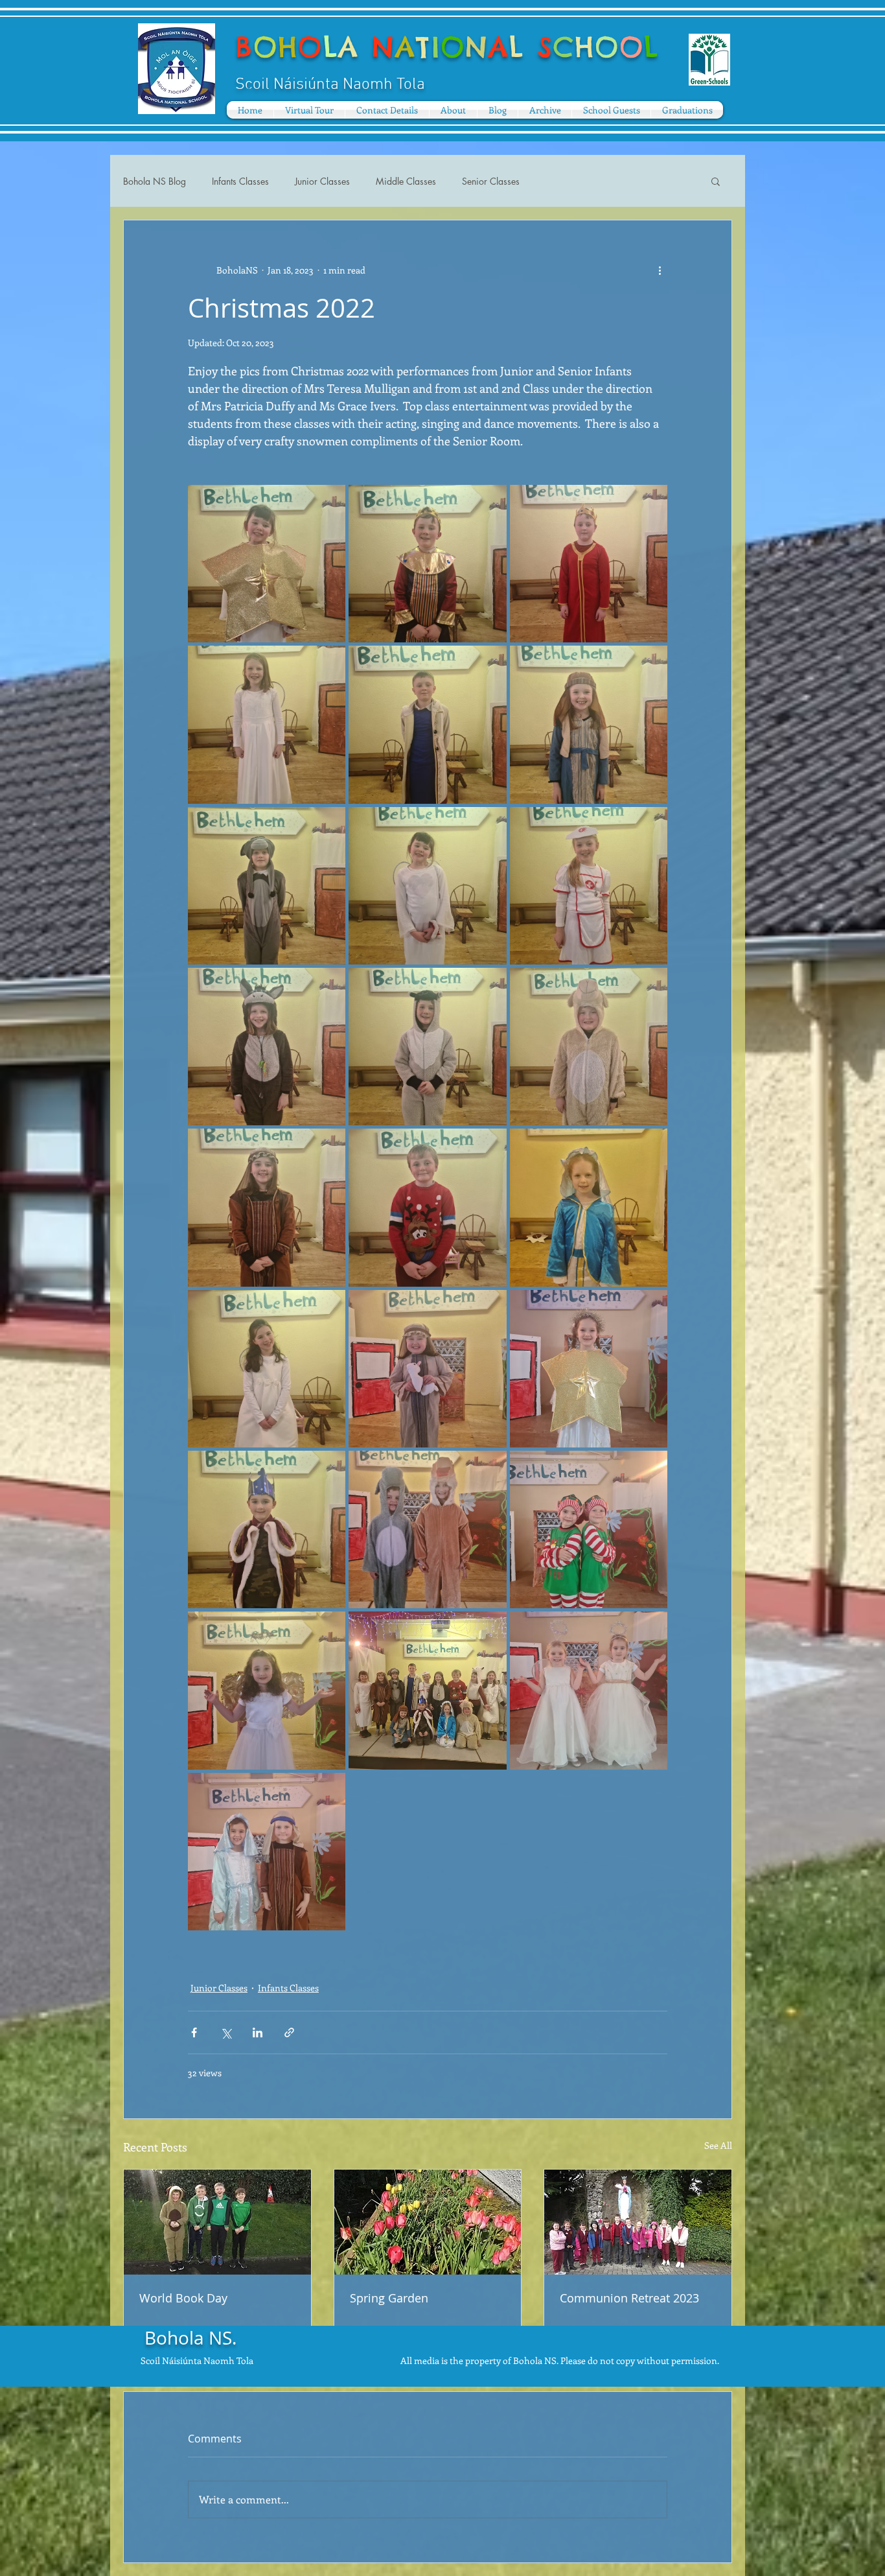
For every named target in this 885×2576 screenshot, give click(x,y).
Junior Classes (322, 181)
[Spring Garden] (428, 2222)
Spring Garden (389, 2298)
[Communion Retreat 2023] (638, 2222)
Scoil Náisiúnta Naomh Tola (197, 2360)
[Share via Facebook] (194, 2032)
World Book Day (183, 2298)
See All (718, 2145)
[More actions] (660, 270)
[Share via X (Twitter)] (226, 2032)
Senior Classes (491, 181)
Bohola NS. (190, 2338)
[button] (453, 110)
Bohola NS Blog (155, 181)
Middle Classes (406, 181)
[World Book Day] (217, 2222)
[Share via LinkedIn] (258, 2032)
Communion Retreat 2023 (629, 2298)
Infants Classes (240, 181)
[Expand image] (267, 564)
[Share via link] (289, 2032)
